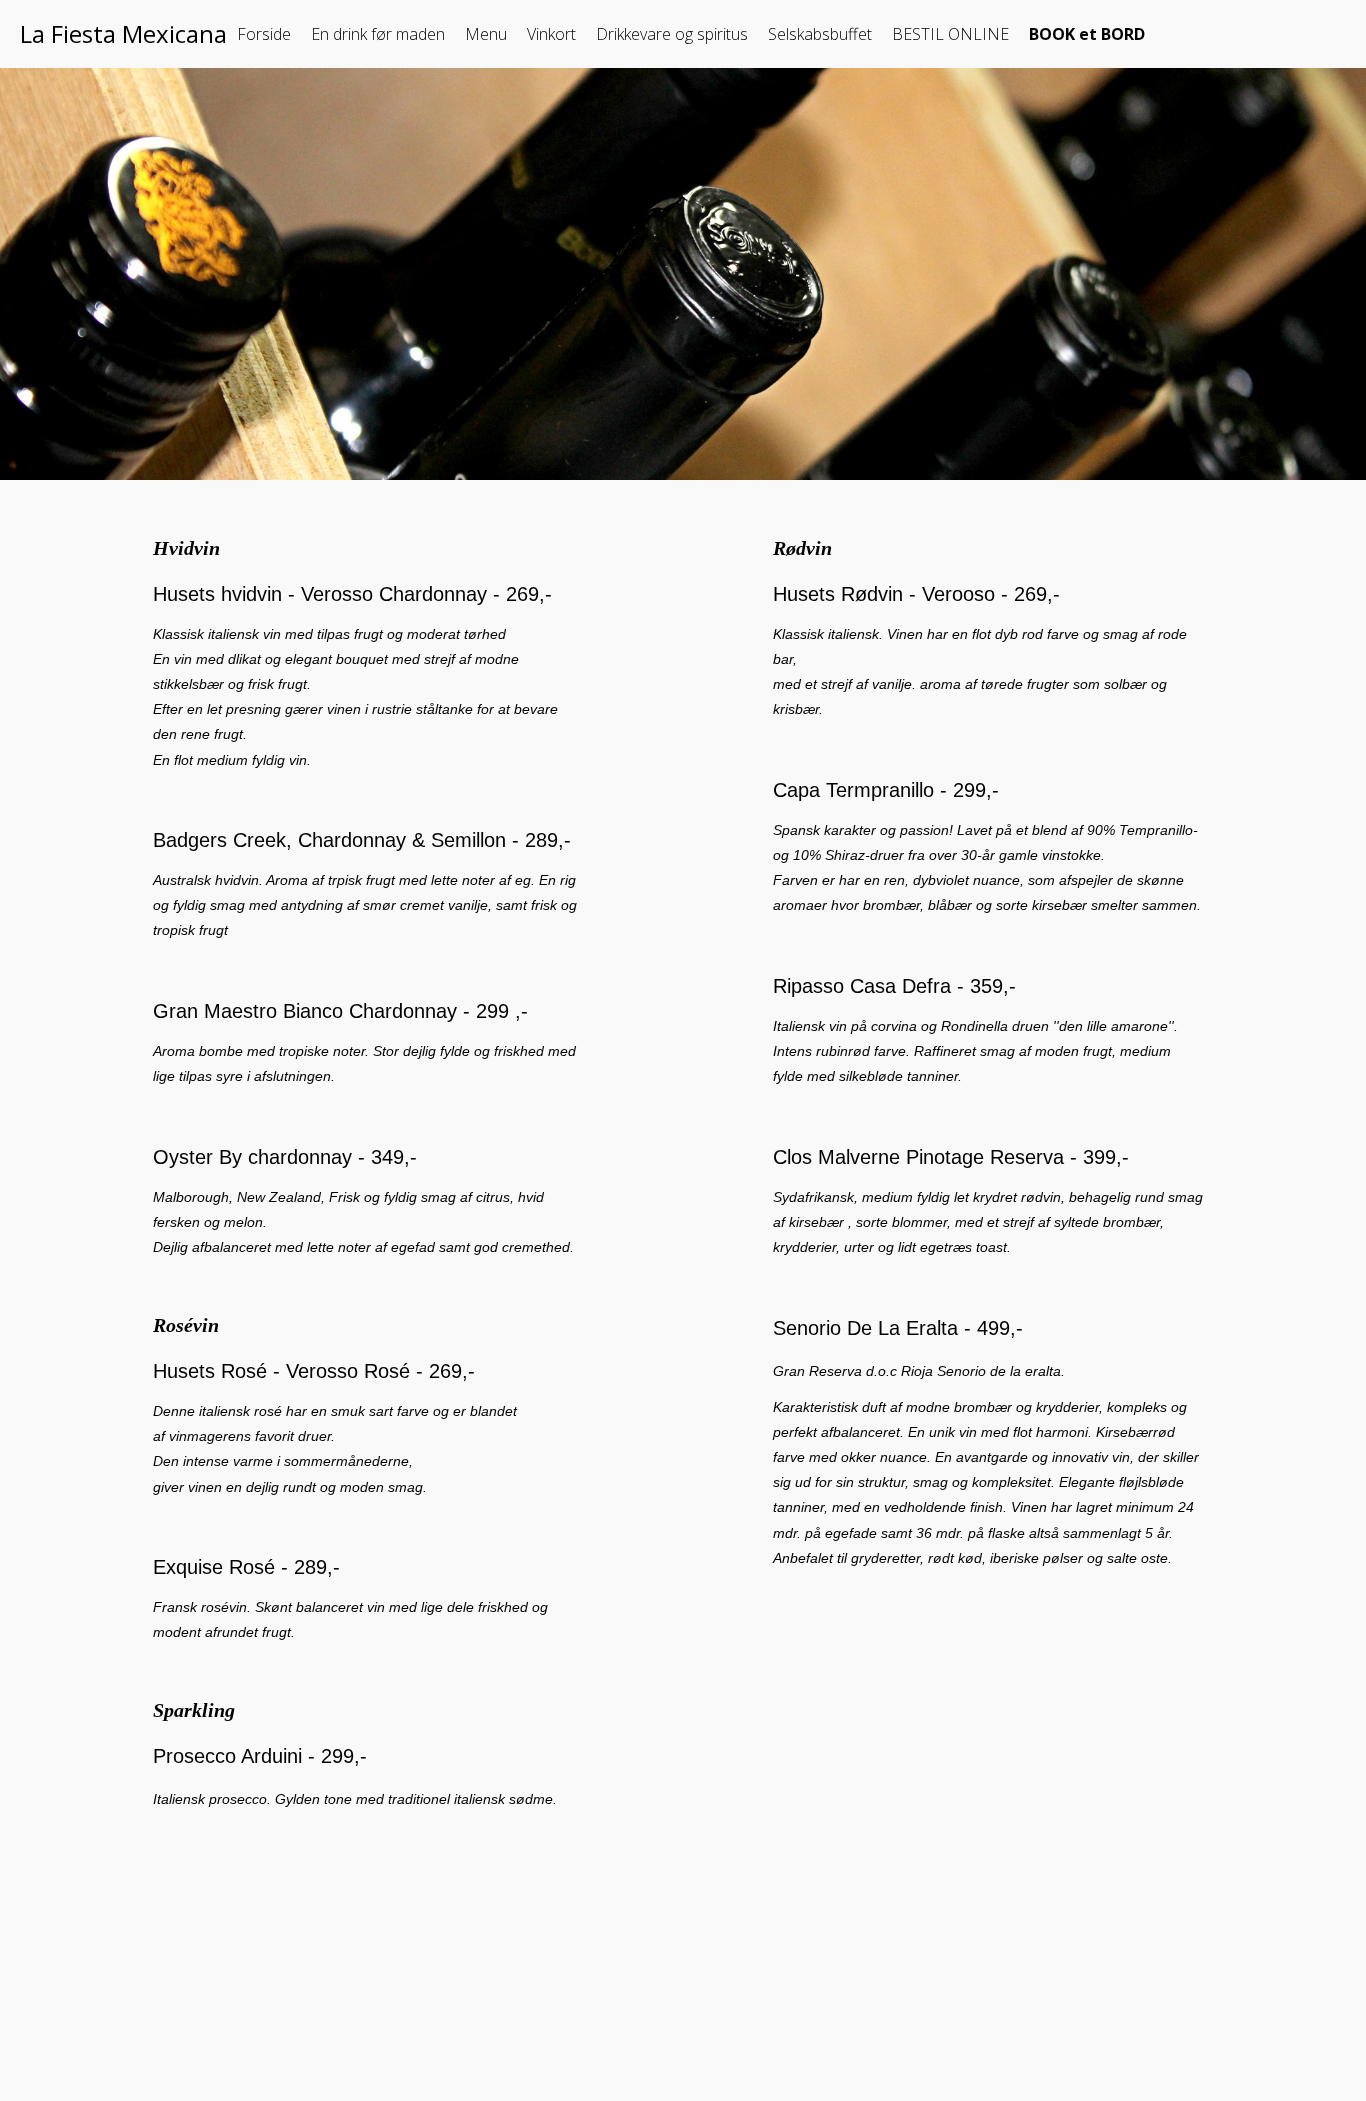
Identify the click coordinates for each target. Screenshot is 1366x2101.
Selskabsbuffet (820, 34)
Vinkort (551, 34)
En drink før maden (378, 34)
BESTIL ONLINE (950, 34)
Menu (486, 34)
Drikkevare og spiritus (672, 34)
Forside (264, 34)
